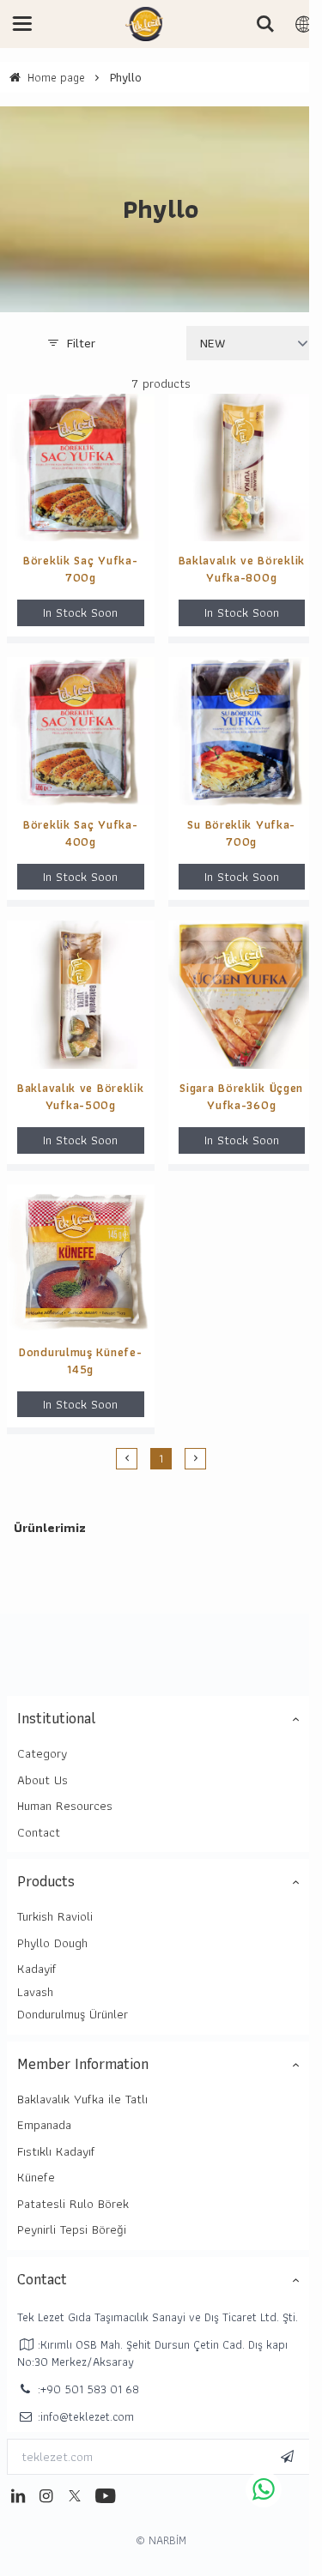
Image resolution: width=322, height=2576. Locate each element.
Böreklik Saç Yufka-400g (80, 833)
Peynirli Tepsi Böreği (72, 2229)
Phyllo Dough (52, 1943)
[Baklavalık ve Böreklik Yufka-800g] (242, 468)
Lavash (35, 1992)
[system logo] (144, 24)
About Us (43, 1780)
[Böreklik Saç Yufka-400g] (81, 731)
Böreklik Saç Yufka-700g (80, 569)
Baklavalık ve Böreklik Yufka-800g (242, 569)
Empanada (44, 2125)
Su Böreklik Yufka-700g (241, 833)
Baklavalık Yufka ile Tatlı (82, 2099)
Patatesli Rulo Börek (73, 2204)
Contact (39, 1832)
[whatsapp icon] (264, 2489)
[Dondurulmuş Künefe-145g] (81, 1259)
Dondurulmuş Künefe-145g (80, 1360)
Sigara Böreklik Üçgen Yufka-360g (241, 1096)
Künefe (36, 2177)
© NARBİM (161, 2540)
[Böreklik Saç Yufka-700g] (81, 468)
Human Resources (65, 1806)
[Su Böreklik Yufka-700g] (242, 731)
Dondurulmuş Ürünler (73, 2014)
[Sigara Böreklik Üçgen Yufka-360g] (242, 995)
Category (42, 1753)
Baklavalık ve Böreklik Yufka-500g (80, 1096)
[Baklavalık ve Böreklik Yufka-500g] (81, 995)
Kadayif (37, 1969)
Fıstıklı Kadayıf (56, 2151)
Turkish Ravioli (55, 1916)
